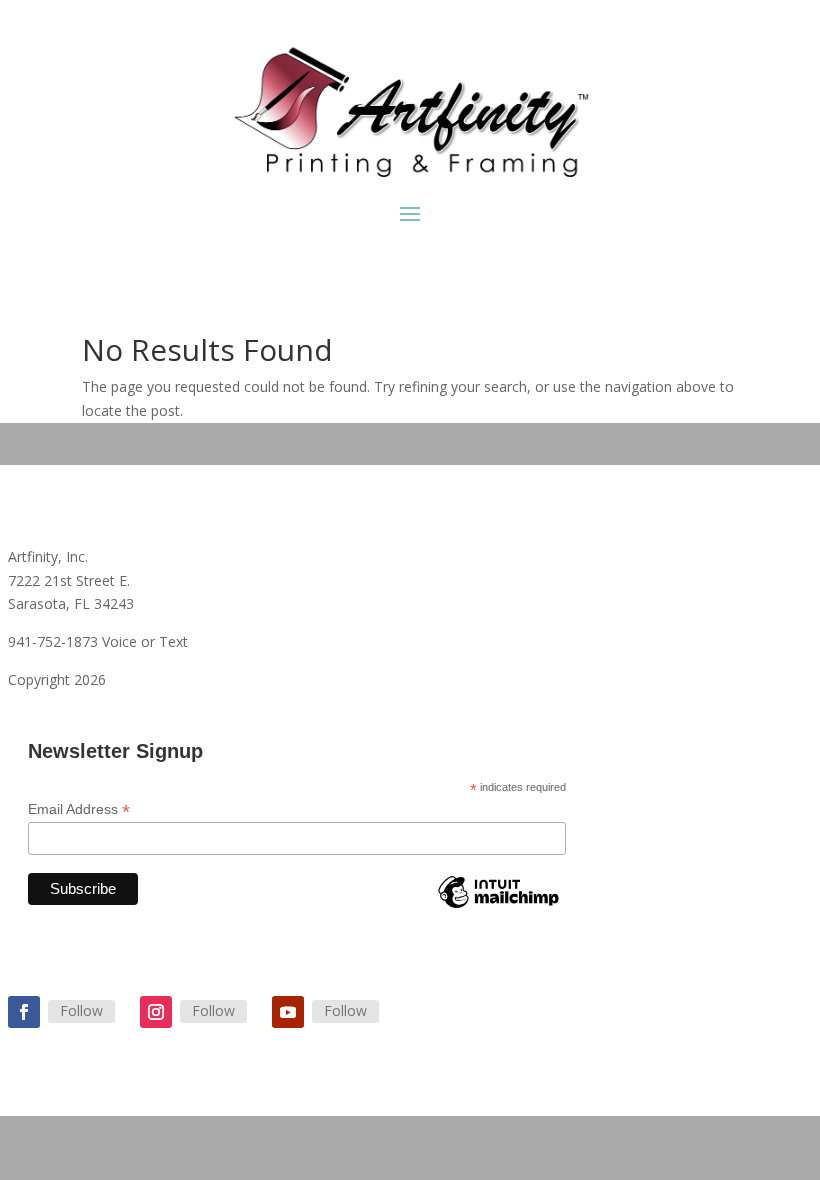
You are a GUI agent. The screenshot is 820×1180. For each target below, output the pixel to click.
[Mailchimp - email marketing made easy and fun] (498, 907)
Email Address (79, 809)
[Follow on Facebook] (24, 1012)
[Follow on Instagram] (156, 1012)
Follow (81, 1010)
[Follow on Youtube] (288, 1012)
